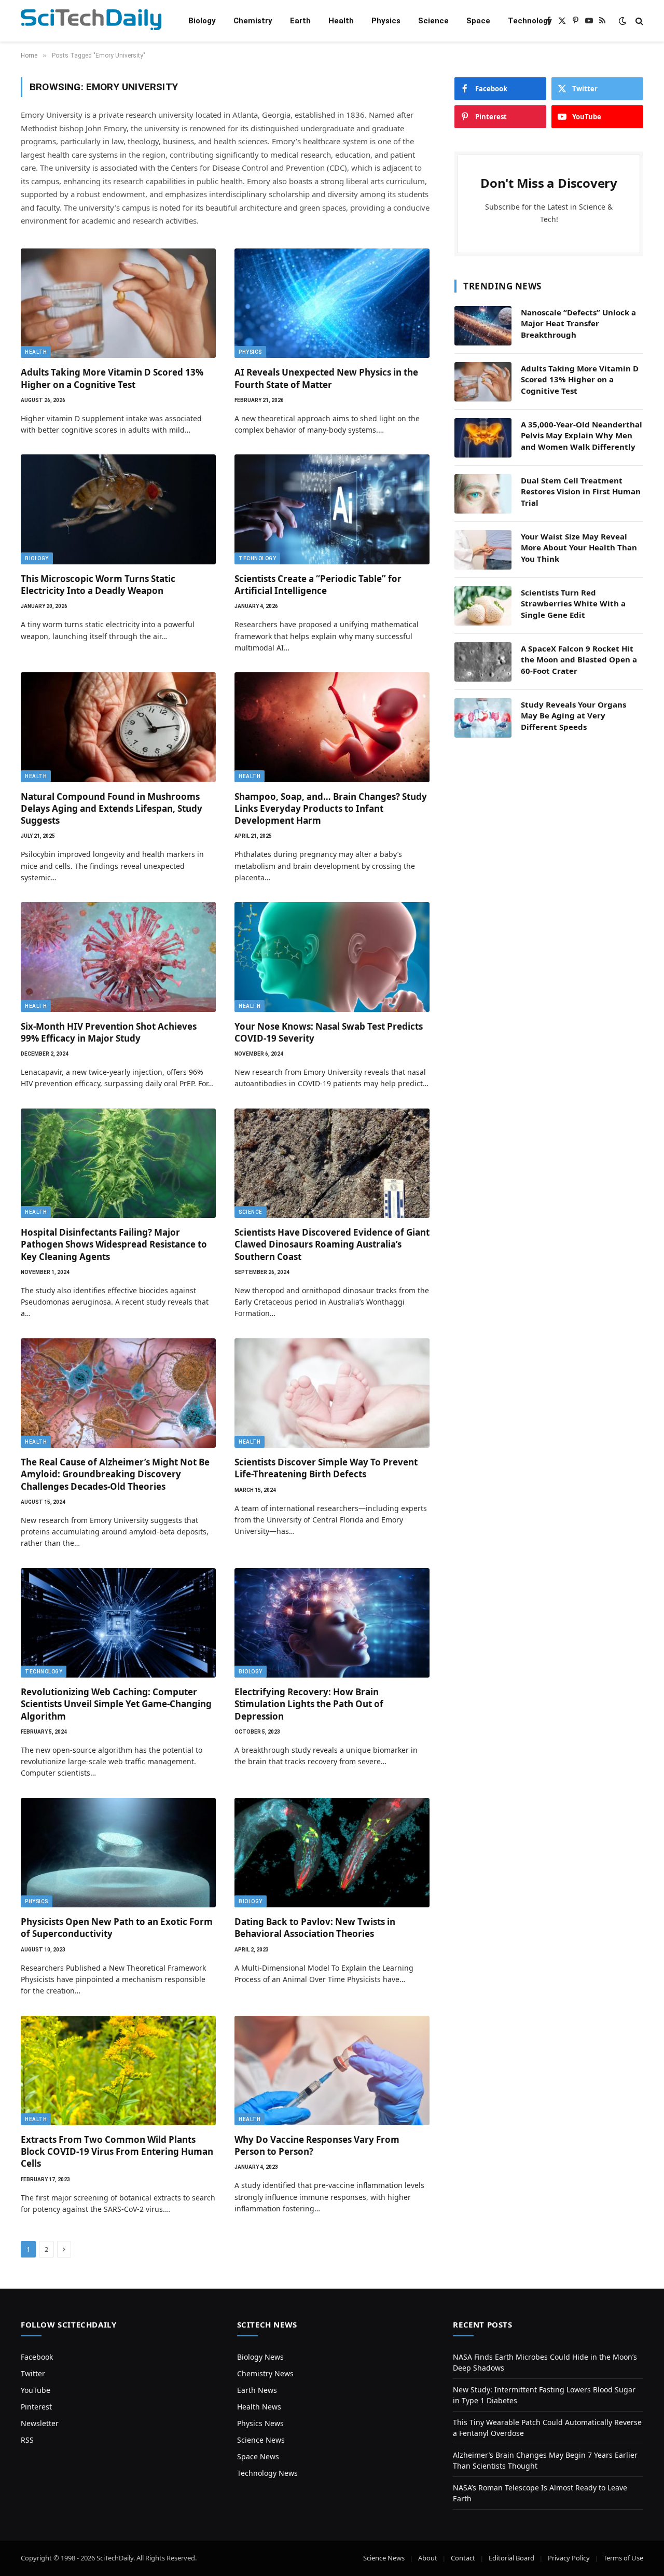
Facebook (37, 2357)
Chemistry (253, 21)
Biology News (260, 2357)
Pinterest (36, 2407)
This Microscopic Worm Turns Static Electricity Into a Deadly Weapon (98, 585)
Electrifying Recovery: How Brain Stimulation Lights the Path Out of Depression (309, 1704)
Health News (259, 2407)
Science (433, 21)
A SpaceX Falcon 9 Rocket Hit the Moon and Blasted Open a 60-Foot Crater (579, 660)
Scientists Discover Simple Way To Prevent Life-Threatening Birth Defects (326, 1468)
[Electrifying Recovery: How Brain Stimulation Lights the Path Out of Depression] (332, 1623)
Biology (202, 21)
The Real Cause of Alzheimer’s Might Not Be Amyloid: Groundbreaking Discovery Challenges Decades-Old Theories (115, 1474)
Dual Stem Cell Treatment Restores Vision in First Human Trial (581, 491)
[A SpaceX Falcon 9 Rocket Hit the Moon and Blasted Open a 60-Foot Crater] (483, 662)
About (428, 2558)
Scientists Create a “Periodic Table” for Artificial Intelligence (318, 585)
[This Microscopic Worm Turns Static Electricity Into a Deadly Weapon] (118, 509)
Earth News (257, 2390)
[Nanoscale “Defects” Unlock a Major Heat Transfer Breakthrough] (483, 326)
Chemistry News (265, 2373)
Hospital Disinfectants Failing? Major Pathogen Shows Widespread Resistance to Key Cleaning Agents (114, 1244)
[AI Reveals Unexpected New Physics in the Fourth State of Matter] (332, 303)
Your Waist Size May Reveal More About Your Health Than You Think (579, 548)
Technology (530, 21)
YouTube (36, 2390)
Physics (386, 21)
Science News (261, 2440)
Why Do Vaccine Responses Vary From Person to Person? (317, 2145)
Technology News (267, 2473)
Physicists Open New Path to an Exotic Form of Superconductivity (117, 1928)
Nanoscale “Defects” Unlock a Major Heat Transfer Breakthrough (578, 323)
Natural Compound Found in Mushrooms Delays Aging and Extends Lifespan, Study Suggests (112, 808)
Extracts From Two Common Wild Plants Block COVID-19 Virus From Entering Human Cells (117, 2151)
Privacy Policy (569, 2558)
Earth (300, 21)
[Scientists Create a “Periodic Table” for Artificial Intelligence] (332, 509)
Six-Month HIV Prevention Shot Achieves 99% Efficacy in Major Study (109, 1032)
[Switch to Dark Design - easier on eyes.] (622, 21)
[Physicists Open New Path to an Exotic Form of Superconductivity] (118, 1853)
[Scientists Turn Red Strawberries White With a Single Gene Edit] (483, 606)
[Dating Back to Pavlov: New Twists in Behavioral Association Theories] (332, 1853)
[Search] (638, 21)
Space (478, 21)
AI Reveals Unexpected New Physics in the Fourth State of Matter (326, 378)
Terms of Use (623, 2558)
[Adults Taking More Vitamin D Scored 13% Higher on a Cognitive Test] (118, 303)
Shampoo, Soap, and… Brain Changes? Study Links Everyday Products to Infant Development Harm (331, 808)
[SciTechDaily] (91, 21)
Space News (258, 2456)
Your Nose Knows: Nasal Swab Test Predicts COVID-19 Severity (329, 1032)
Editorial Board (511, 2558)
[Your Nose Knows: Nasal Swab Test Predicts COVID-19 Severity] (332, 957)
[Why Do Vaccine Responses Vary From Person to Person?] (332, 2071)
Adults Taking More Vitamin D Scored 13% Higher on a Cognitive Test (112, 378)
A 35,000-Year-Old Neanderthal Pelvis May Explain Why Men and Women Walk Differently (582, 435)
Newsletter (40, 2423)
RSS (27, 2440)
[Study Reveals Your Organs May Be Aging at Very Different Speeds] (483, 718)
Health (341, 21)
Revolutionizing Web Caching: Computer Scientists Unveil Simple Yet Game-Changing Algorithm (116, 1704)
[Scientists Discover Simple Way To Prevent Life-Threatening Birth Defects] (332, 1393)
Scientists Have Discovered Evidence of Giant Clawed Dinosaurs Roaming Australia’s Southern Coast (332, 1244)
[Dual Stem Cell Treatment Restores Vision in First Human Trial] (483, 494)
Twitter (33, 2373)
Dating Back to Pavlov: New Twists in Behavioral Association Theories (315, 1928)
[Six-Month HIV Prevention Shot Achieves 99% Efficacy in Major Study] (118, 957)
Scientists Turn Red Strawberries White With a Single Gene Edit (573, 604)
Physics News (260, 2423)
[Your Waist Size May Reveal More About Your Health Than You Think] (483, 550)
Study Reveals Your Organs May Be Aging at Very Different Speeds (573, 716)
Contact (463, 2558)
